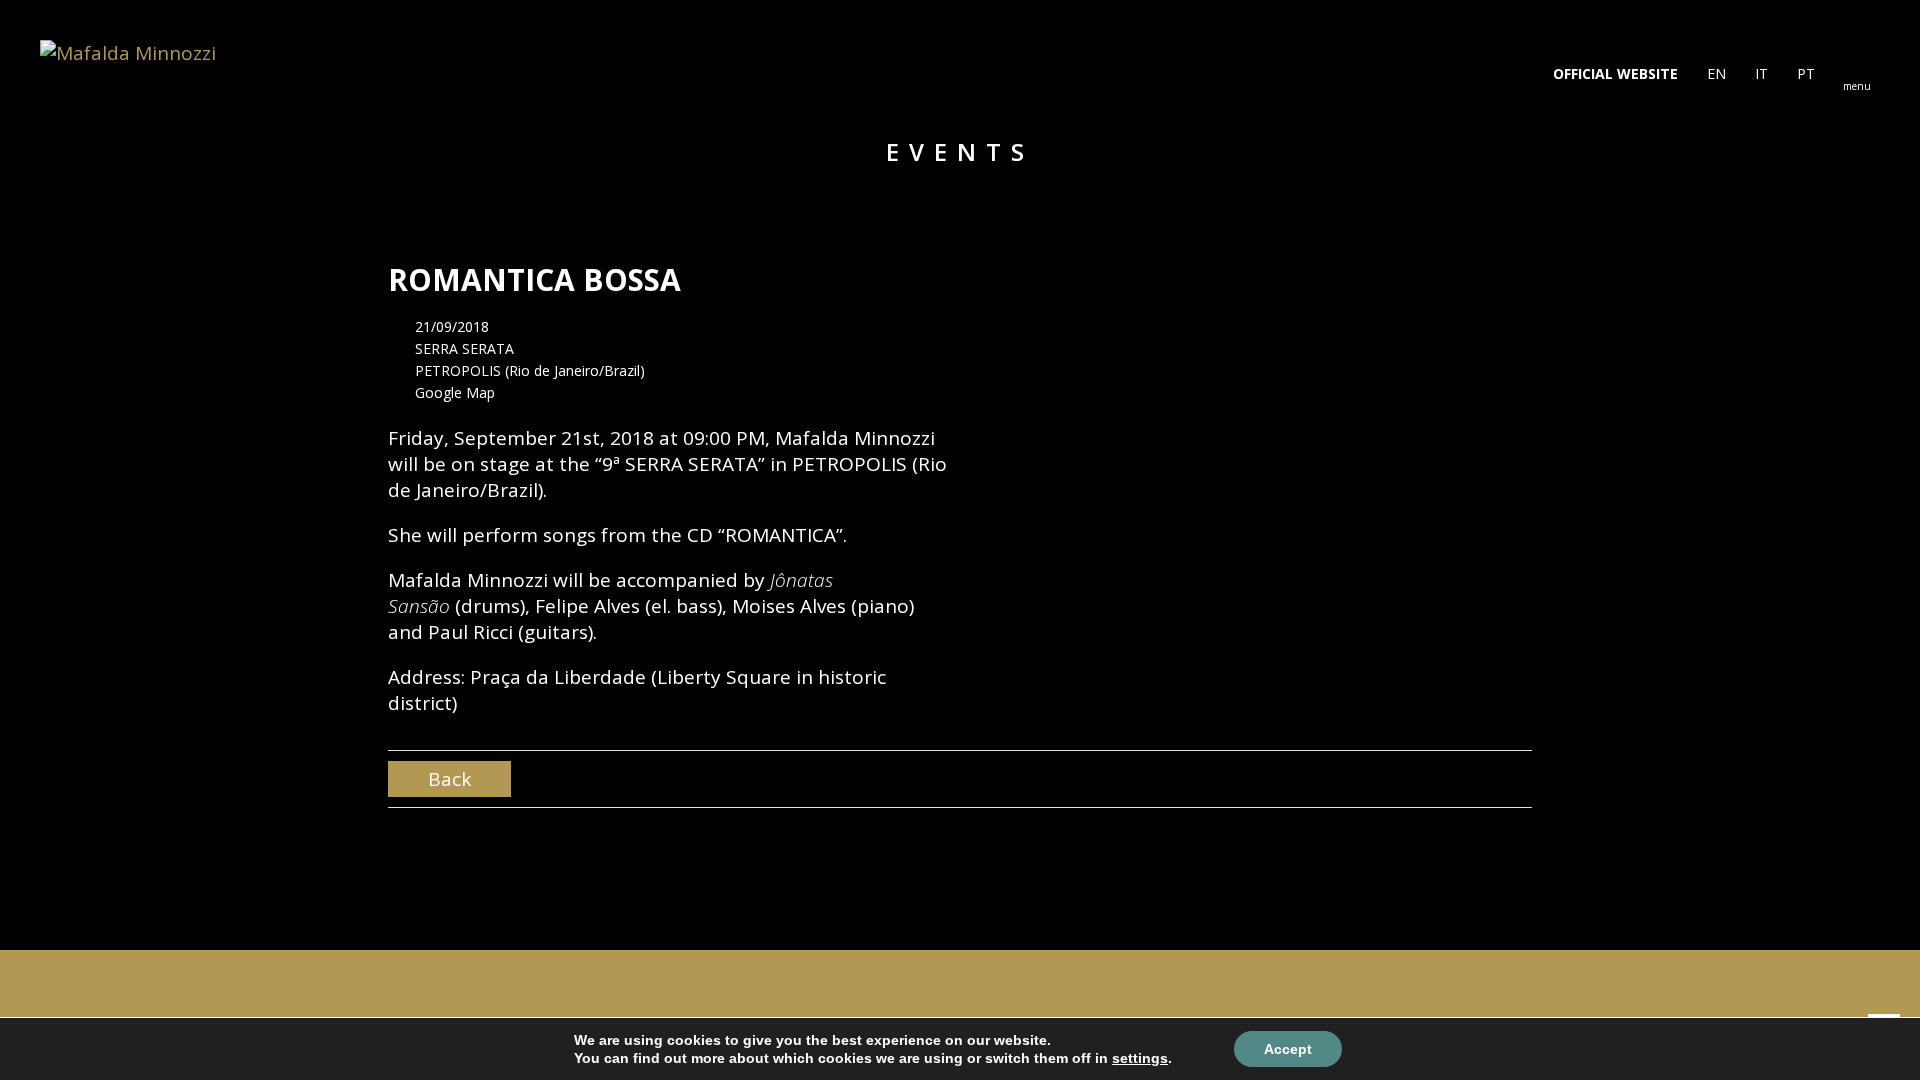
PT (1804, 73)
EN (1714, 73)
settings (1140, 1058)
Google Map (455, 392)
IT (1759, 73)
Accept (1288, 1049)
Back (449, 779)
